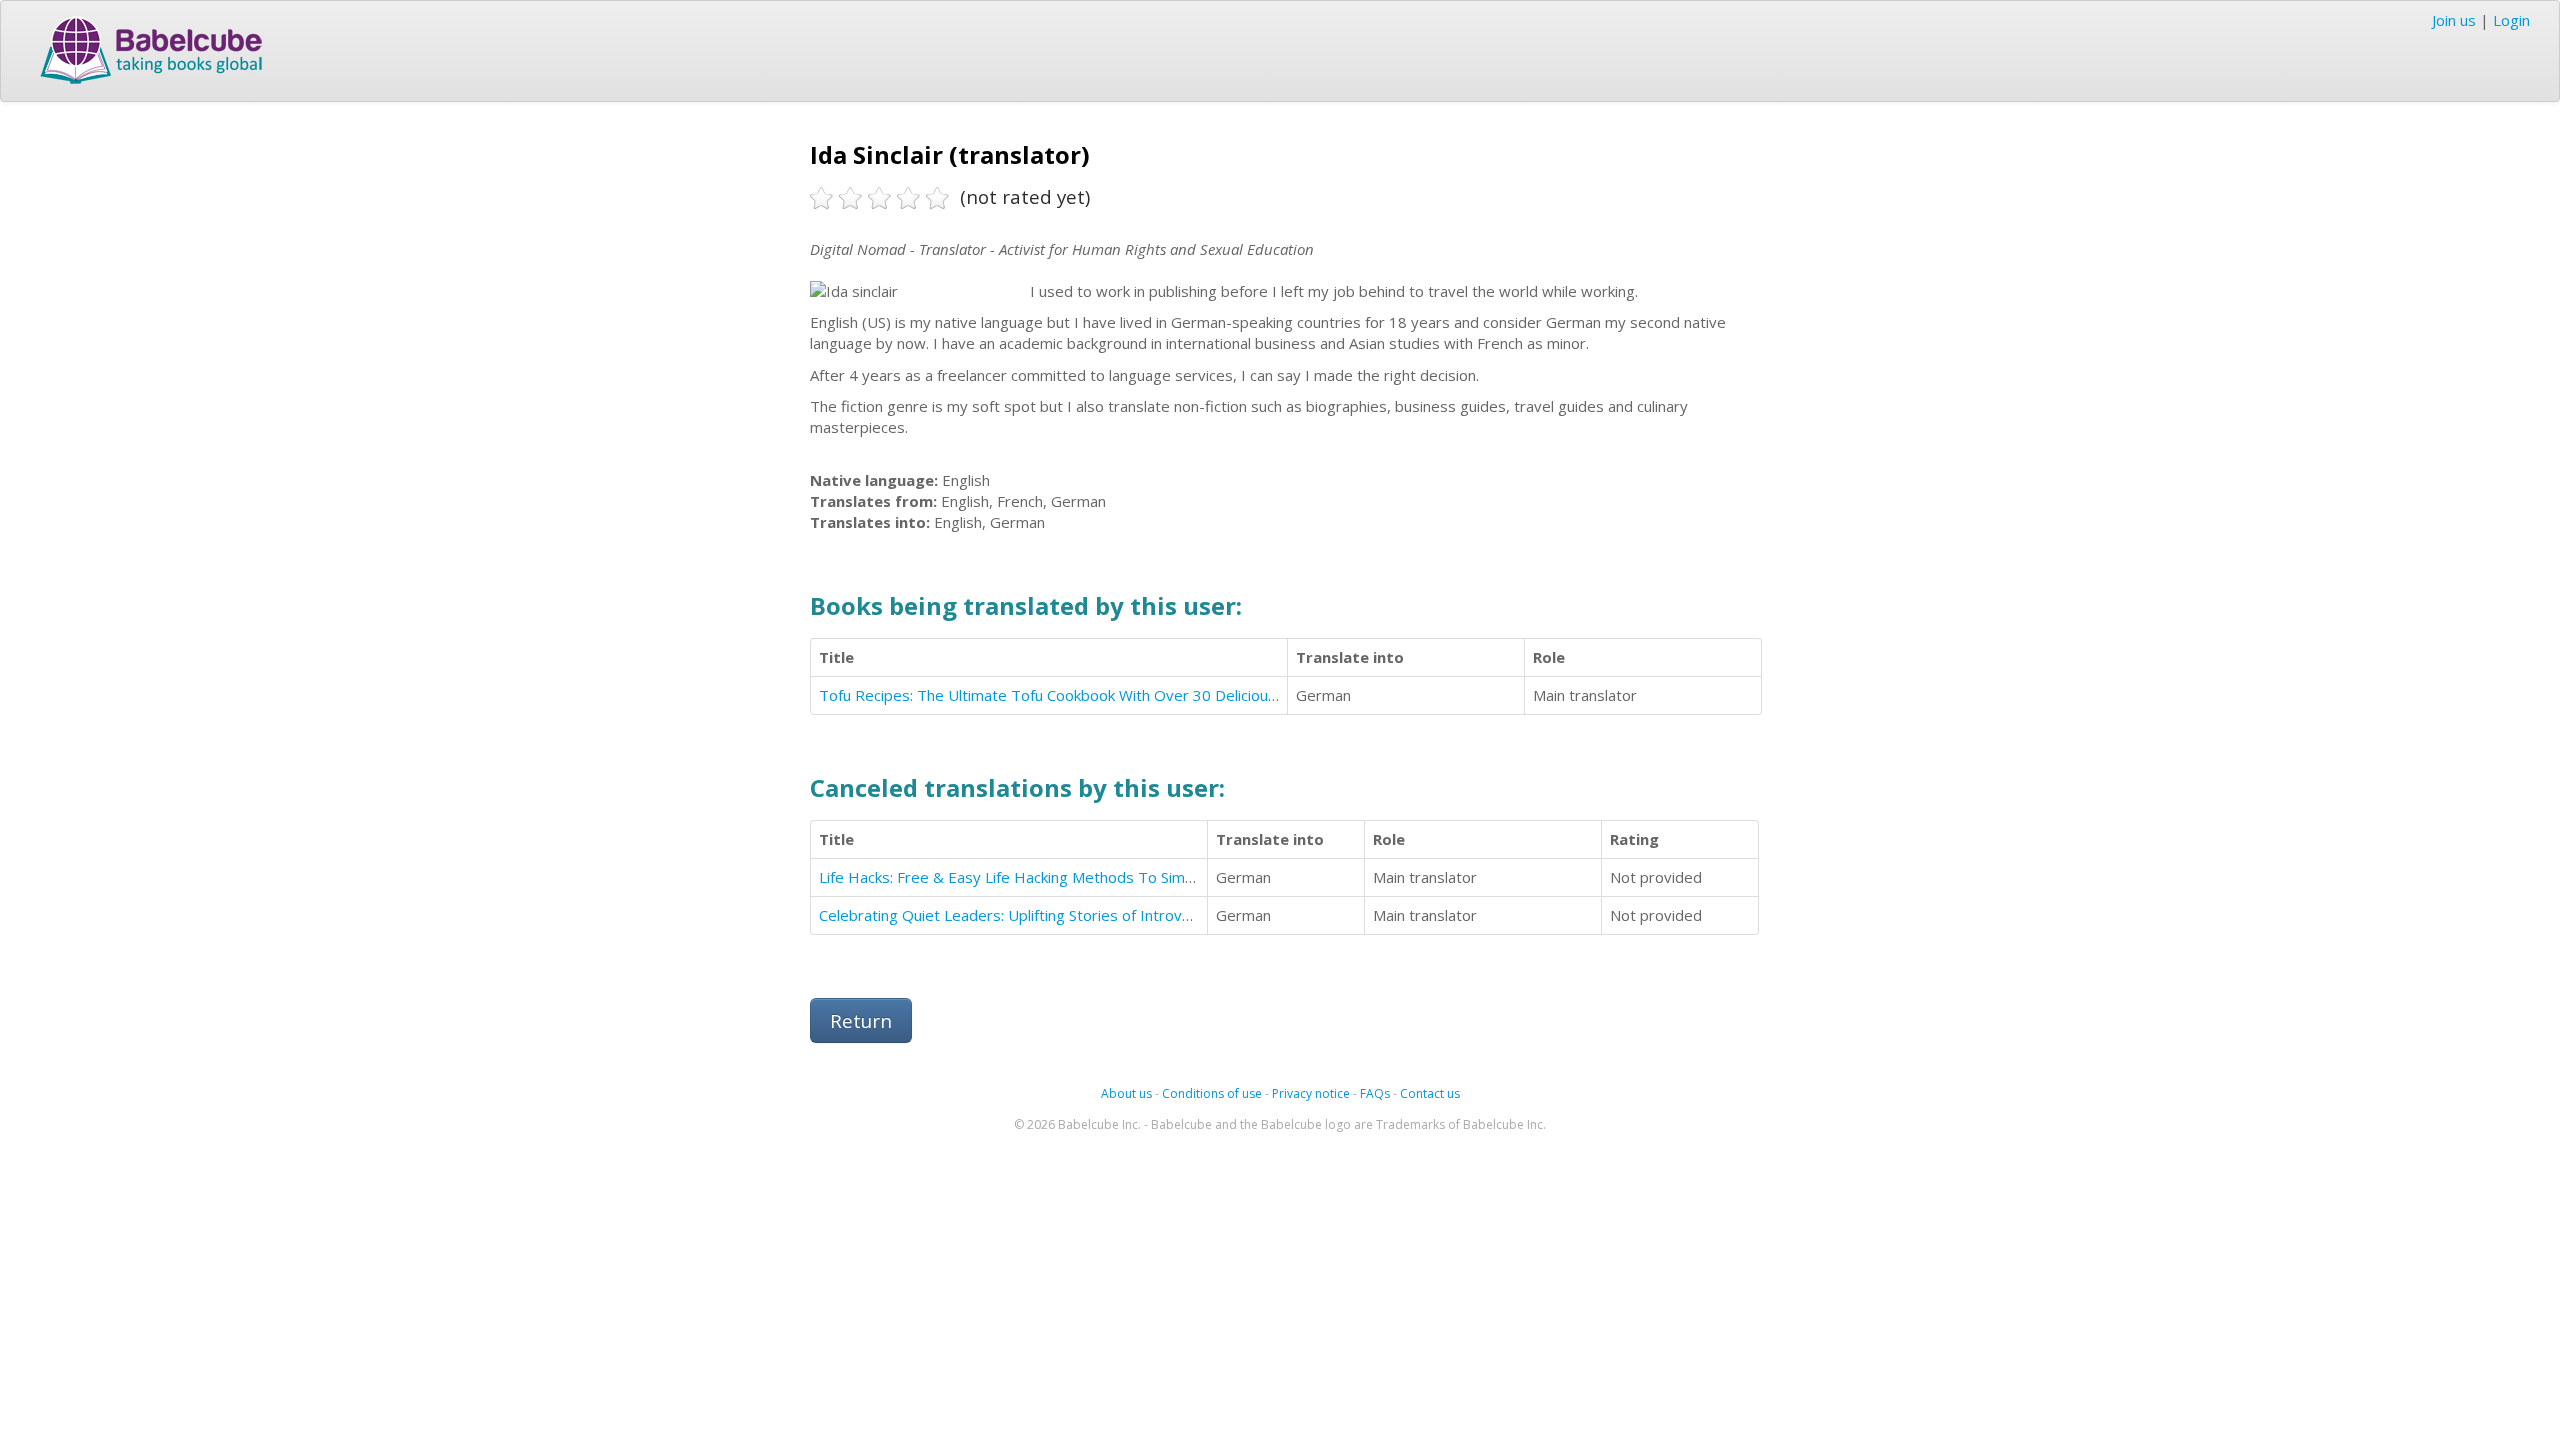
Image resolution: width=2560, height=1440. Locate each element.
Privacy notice (1311, 1093)
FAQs (1375, 1093)
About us (1126, 1093)
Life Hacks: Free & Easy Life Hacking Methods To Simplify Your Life (1048, 877)
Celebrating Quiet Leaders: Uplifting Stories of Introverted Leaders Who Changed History (1128, 915)
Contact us (1430, 1093)
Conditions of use (1212, 1093)
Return (861, 1020)
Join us (2454, 20)
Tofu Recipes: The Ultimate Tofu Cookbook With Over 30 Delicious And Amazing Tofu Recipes (1141, 695)
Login (2511, 20)
